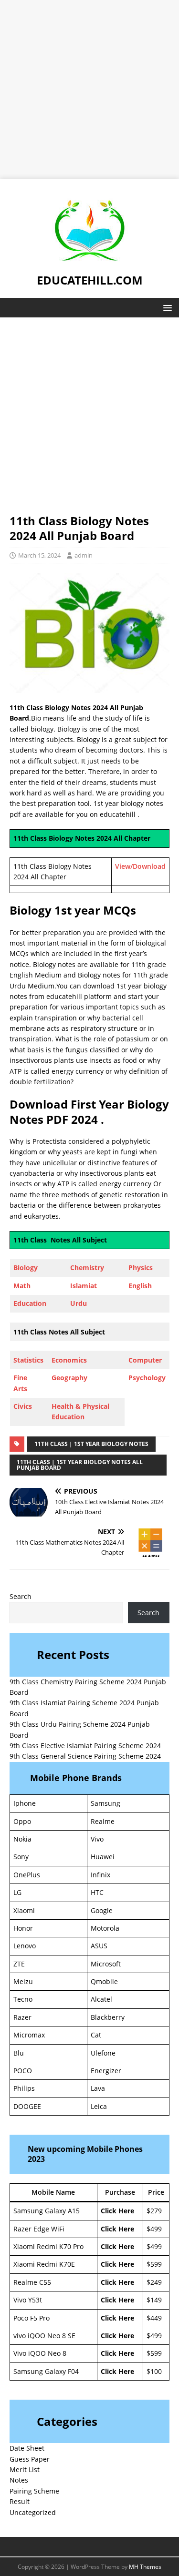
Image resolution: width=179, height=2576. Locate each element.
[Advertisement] (89, 89)
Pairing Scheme (34, 2491)
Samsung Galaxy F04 (46, 2371)
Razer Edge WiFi (39, 2229)
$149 (154, 2300)
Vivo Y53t (28, 2300)
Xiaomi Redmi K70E (44, 2264)
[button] (166, 307)
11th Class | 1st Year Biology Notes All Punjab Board (80, 1465)
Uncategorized (33, 2512)
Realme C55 (32, 2282)
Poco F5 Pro (32, 2318)
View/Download (140, 866)
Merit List (25, 2469)
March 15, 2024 (39, 555)
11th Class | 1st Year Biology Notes (91, 1444)
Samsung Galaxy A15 (47, 2211)
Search (21, 1596)
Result (20, 2501)
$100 (154, 2371)
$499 (154, 2229)
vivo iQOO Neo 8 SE (44, 2336)
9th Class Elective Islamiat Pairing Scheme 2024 (85, 1746)
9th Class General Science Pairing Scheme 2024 (85, 1756)
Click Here (117, 2211)
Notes (19, 2480)
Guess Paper (30, 2459)
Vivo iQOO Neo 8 (40, 2353)
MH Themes (145, 2567)
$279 (154, 2211)
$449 (154, 2318)
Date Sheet (27, 2448)
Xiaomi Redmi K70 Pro (48, 2246)
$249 (154, 2282)
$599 (154, 2264)
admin (84, 555)
